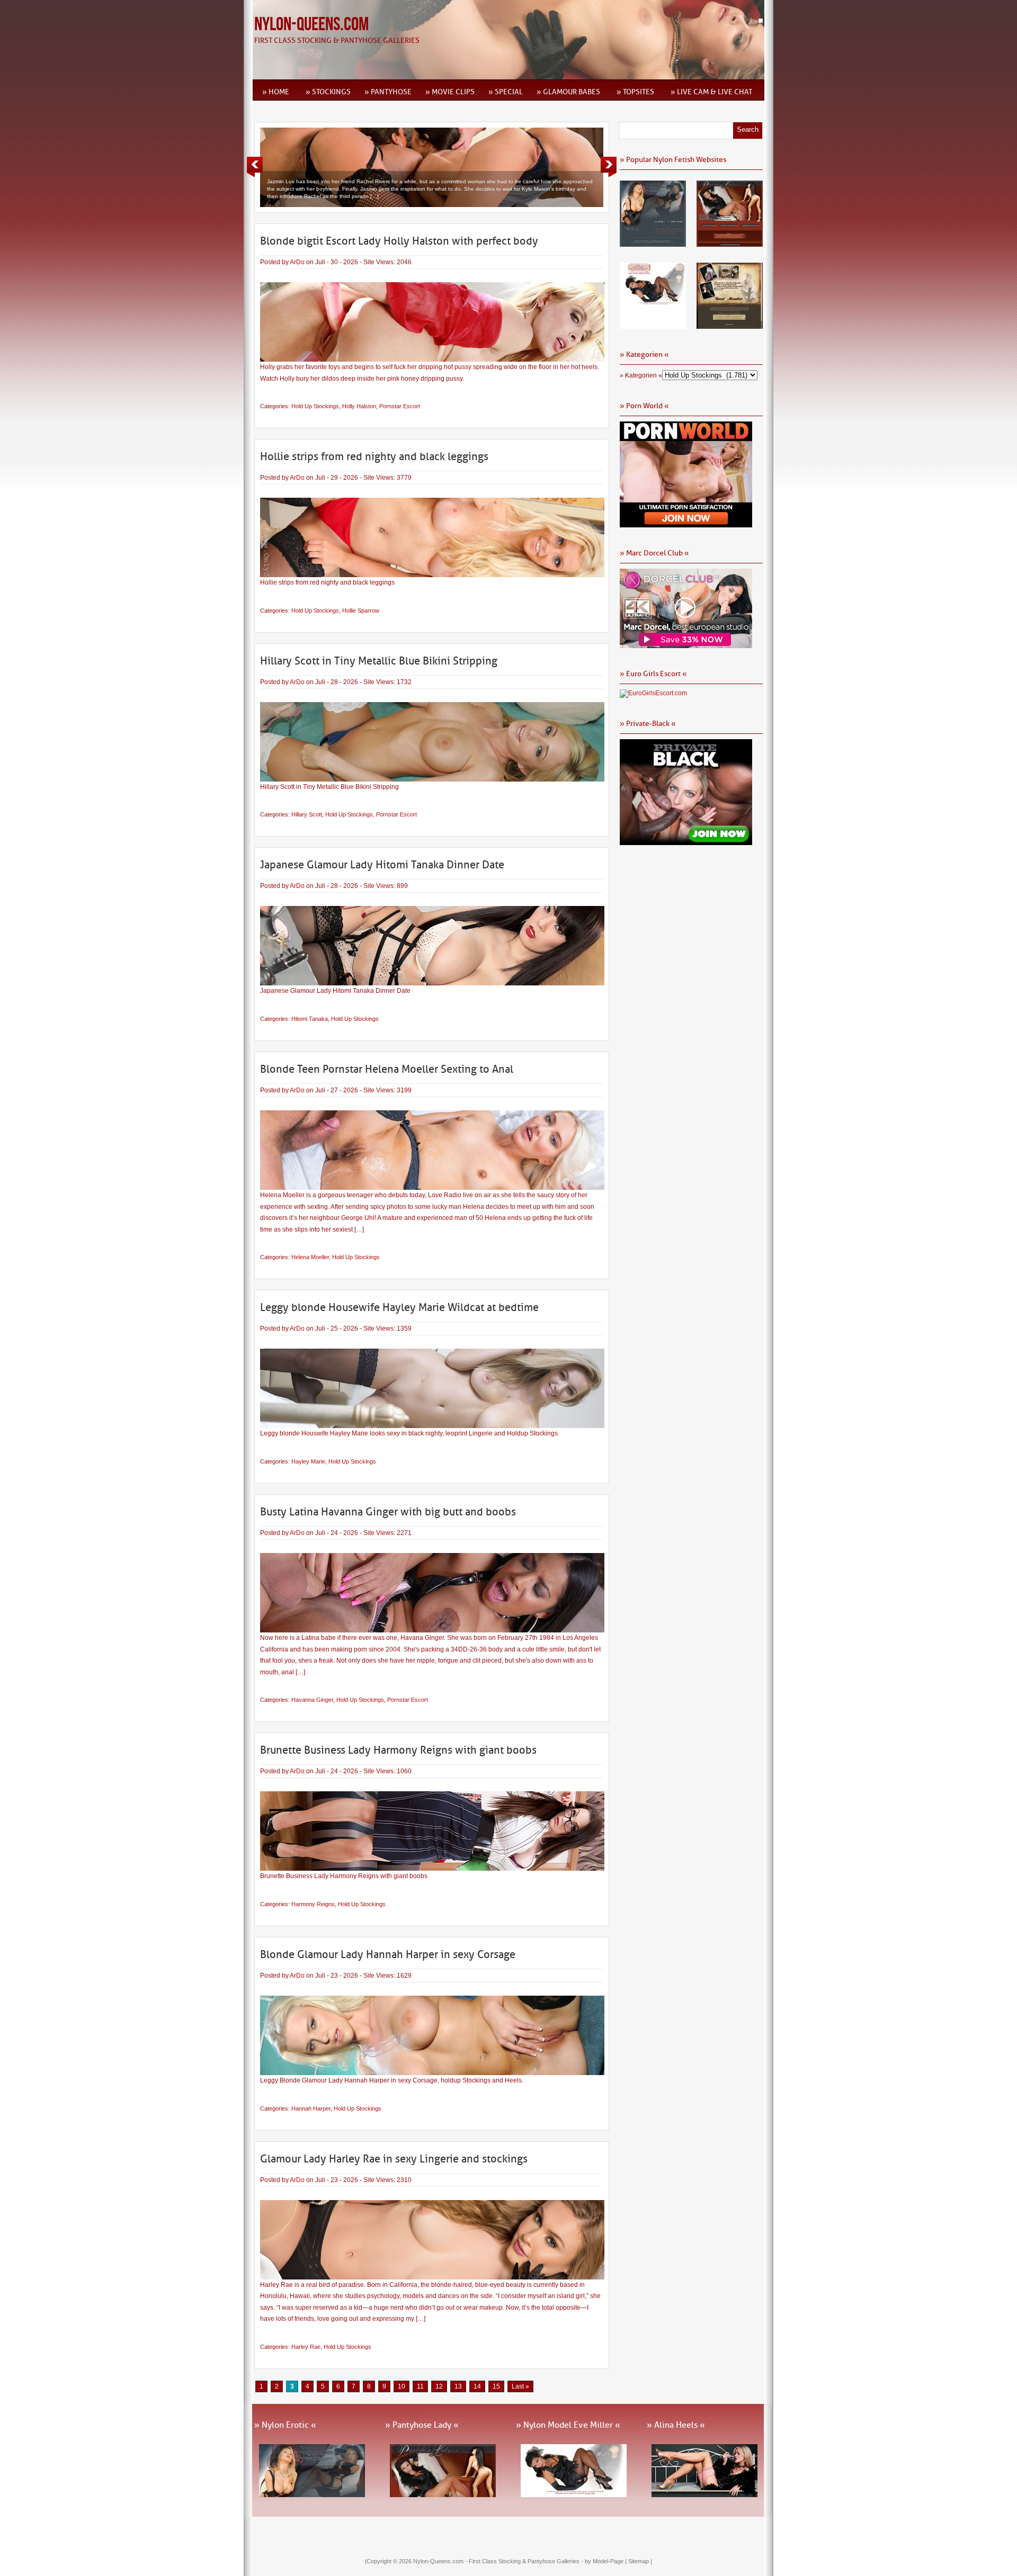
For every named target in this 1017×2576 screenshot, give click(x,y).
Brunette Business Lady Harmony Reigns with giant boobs (398, 1750)
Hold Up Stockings (315, 406)
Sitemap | (640, 2561)
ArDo (297, 262)
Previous (255, 167)
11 (420, 2386)
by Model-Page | (606, 2561)
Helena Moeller (310, 1257)
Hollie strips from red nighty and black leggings (374, 456)
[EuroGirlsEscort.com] (653, 693)
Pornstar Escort (400, 406)
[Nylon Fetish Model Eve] (653, 325)
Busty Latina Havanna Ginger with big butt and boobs (388, 1512)
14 (477, 2386)
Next (609, 167)
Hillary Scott (307, 814)
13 (458, 2386)
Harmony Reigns (313, 1904)
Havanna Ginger (312, 1700)
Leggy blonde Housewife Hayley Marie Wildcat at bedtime (399, 1307)
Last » (520, 2386)
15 (496, 2386)
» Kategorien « (641, 375)
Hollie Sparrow (361, 611)
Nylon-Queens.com (311, 25)
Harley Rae (306, 2347)
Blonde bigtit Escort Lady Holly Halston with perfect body (399, 241)
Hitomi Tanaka (310, 1019)
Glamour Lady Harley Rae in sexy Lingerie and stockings (394, 2159)
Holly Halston (359, 406)
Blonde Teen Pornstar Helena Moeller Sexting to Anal (387, 1069)
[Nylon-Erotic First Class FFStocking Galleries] (653, 243)
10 (402, 2386)
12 (439, 2386)
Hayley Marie (308, 1461)
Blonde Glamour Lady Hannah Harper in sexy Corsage (388, 1954)
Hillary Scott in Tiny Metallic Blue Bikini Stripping (379, 661)
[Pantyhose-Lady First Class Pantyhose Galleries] (730, 243)
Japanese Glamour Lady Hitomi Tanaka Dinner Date (382, 865)
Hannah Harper (311, 2108)
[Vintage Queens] (730, 325)
